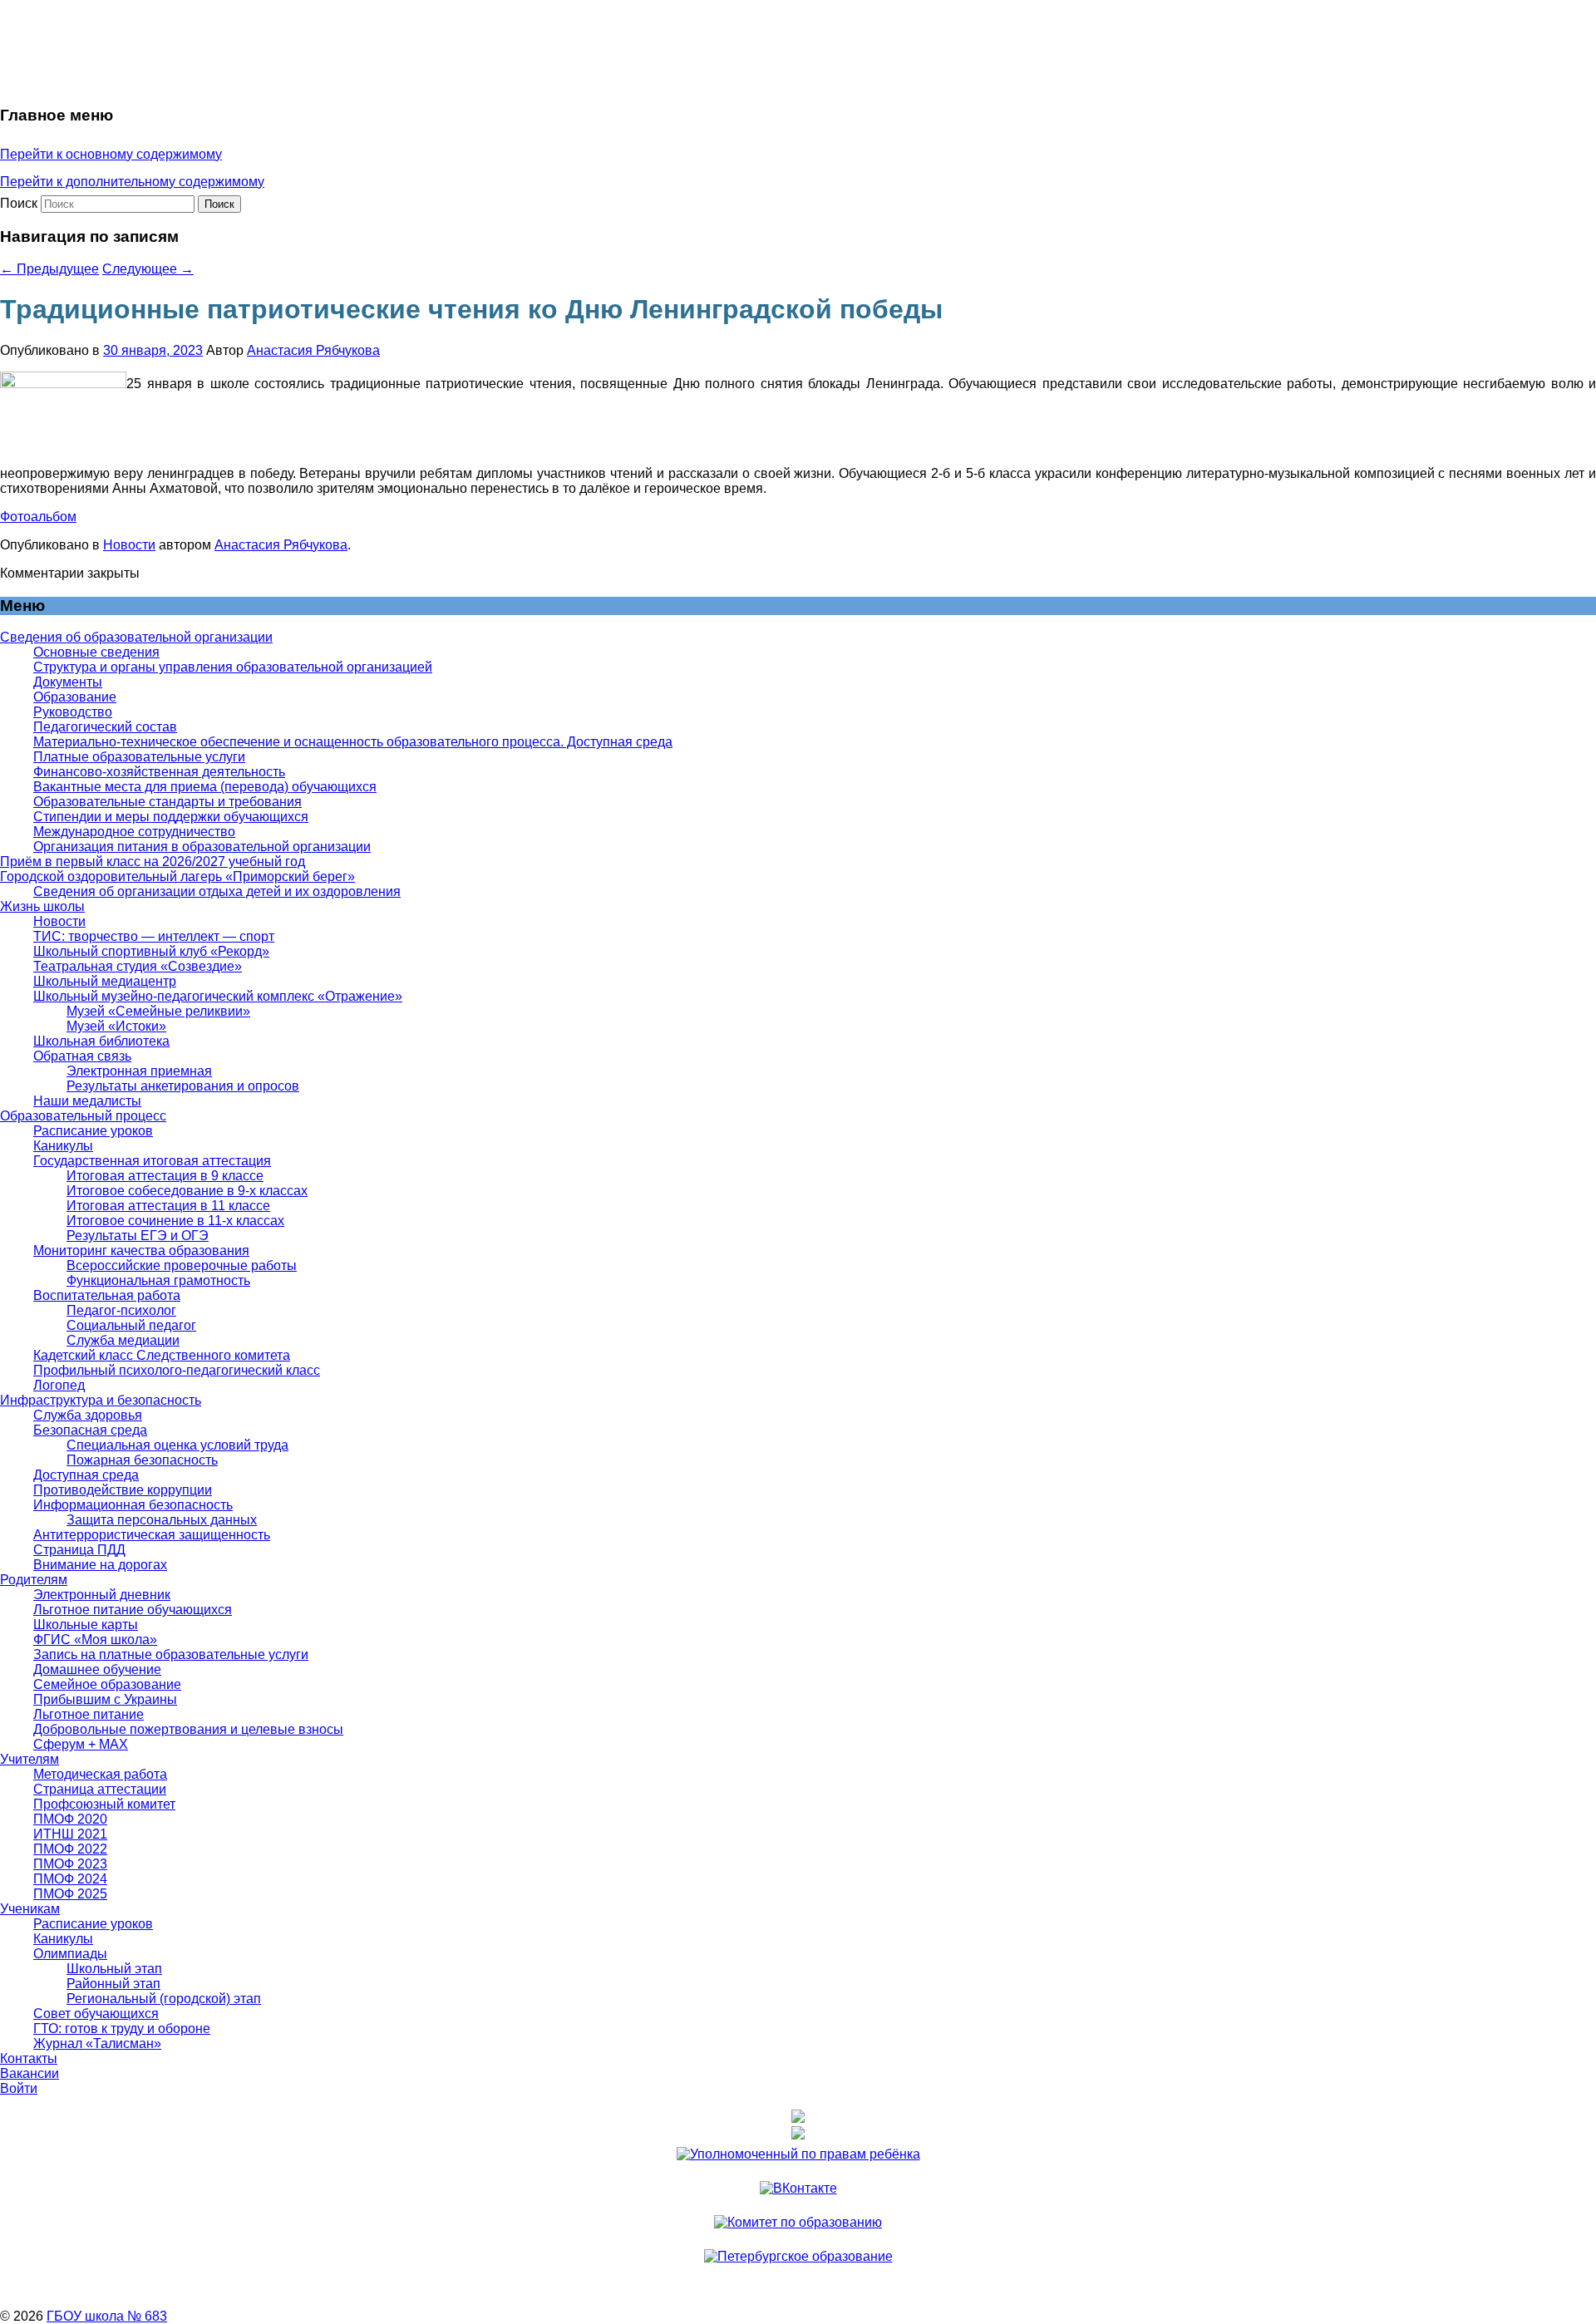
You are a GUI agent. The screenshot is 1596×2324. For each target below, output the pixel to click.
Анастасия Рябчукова (313, 350)
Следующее (148, 269)
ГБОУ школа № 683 (107, 2316)
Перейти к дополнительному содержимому (132, 182)
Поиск (19, 203)
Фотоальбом (38, 517)
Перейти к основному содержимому (111, 154)
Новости (129, 545)
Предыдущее (49, 269)
